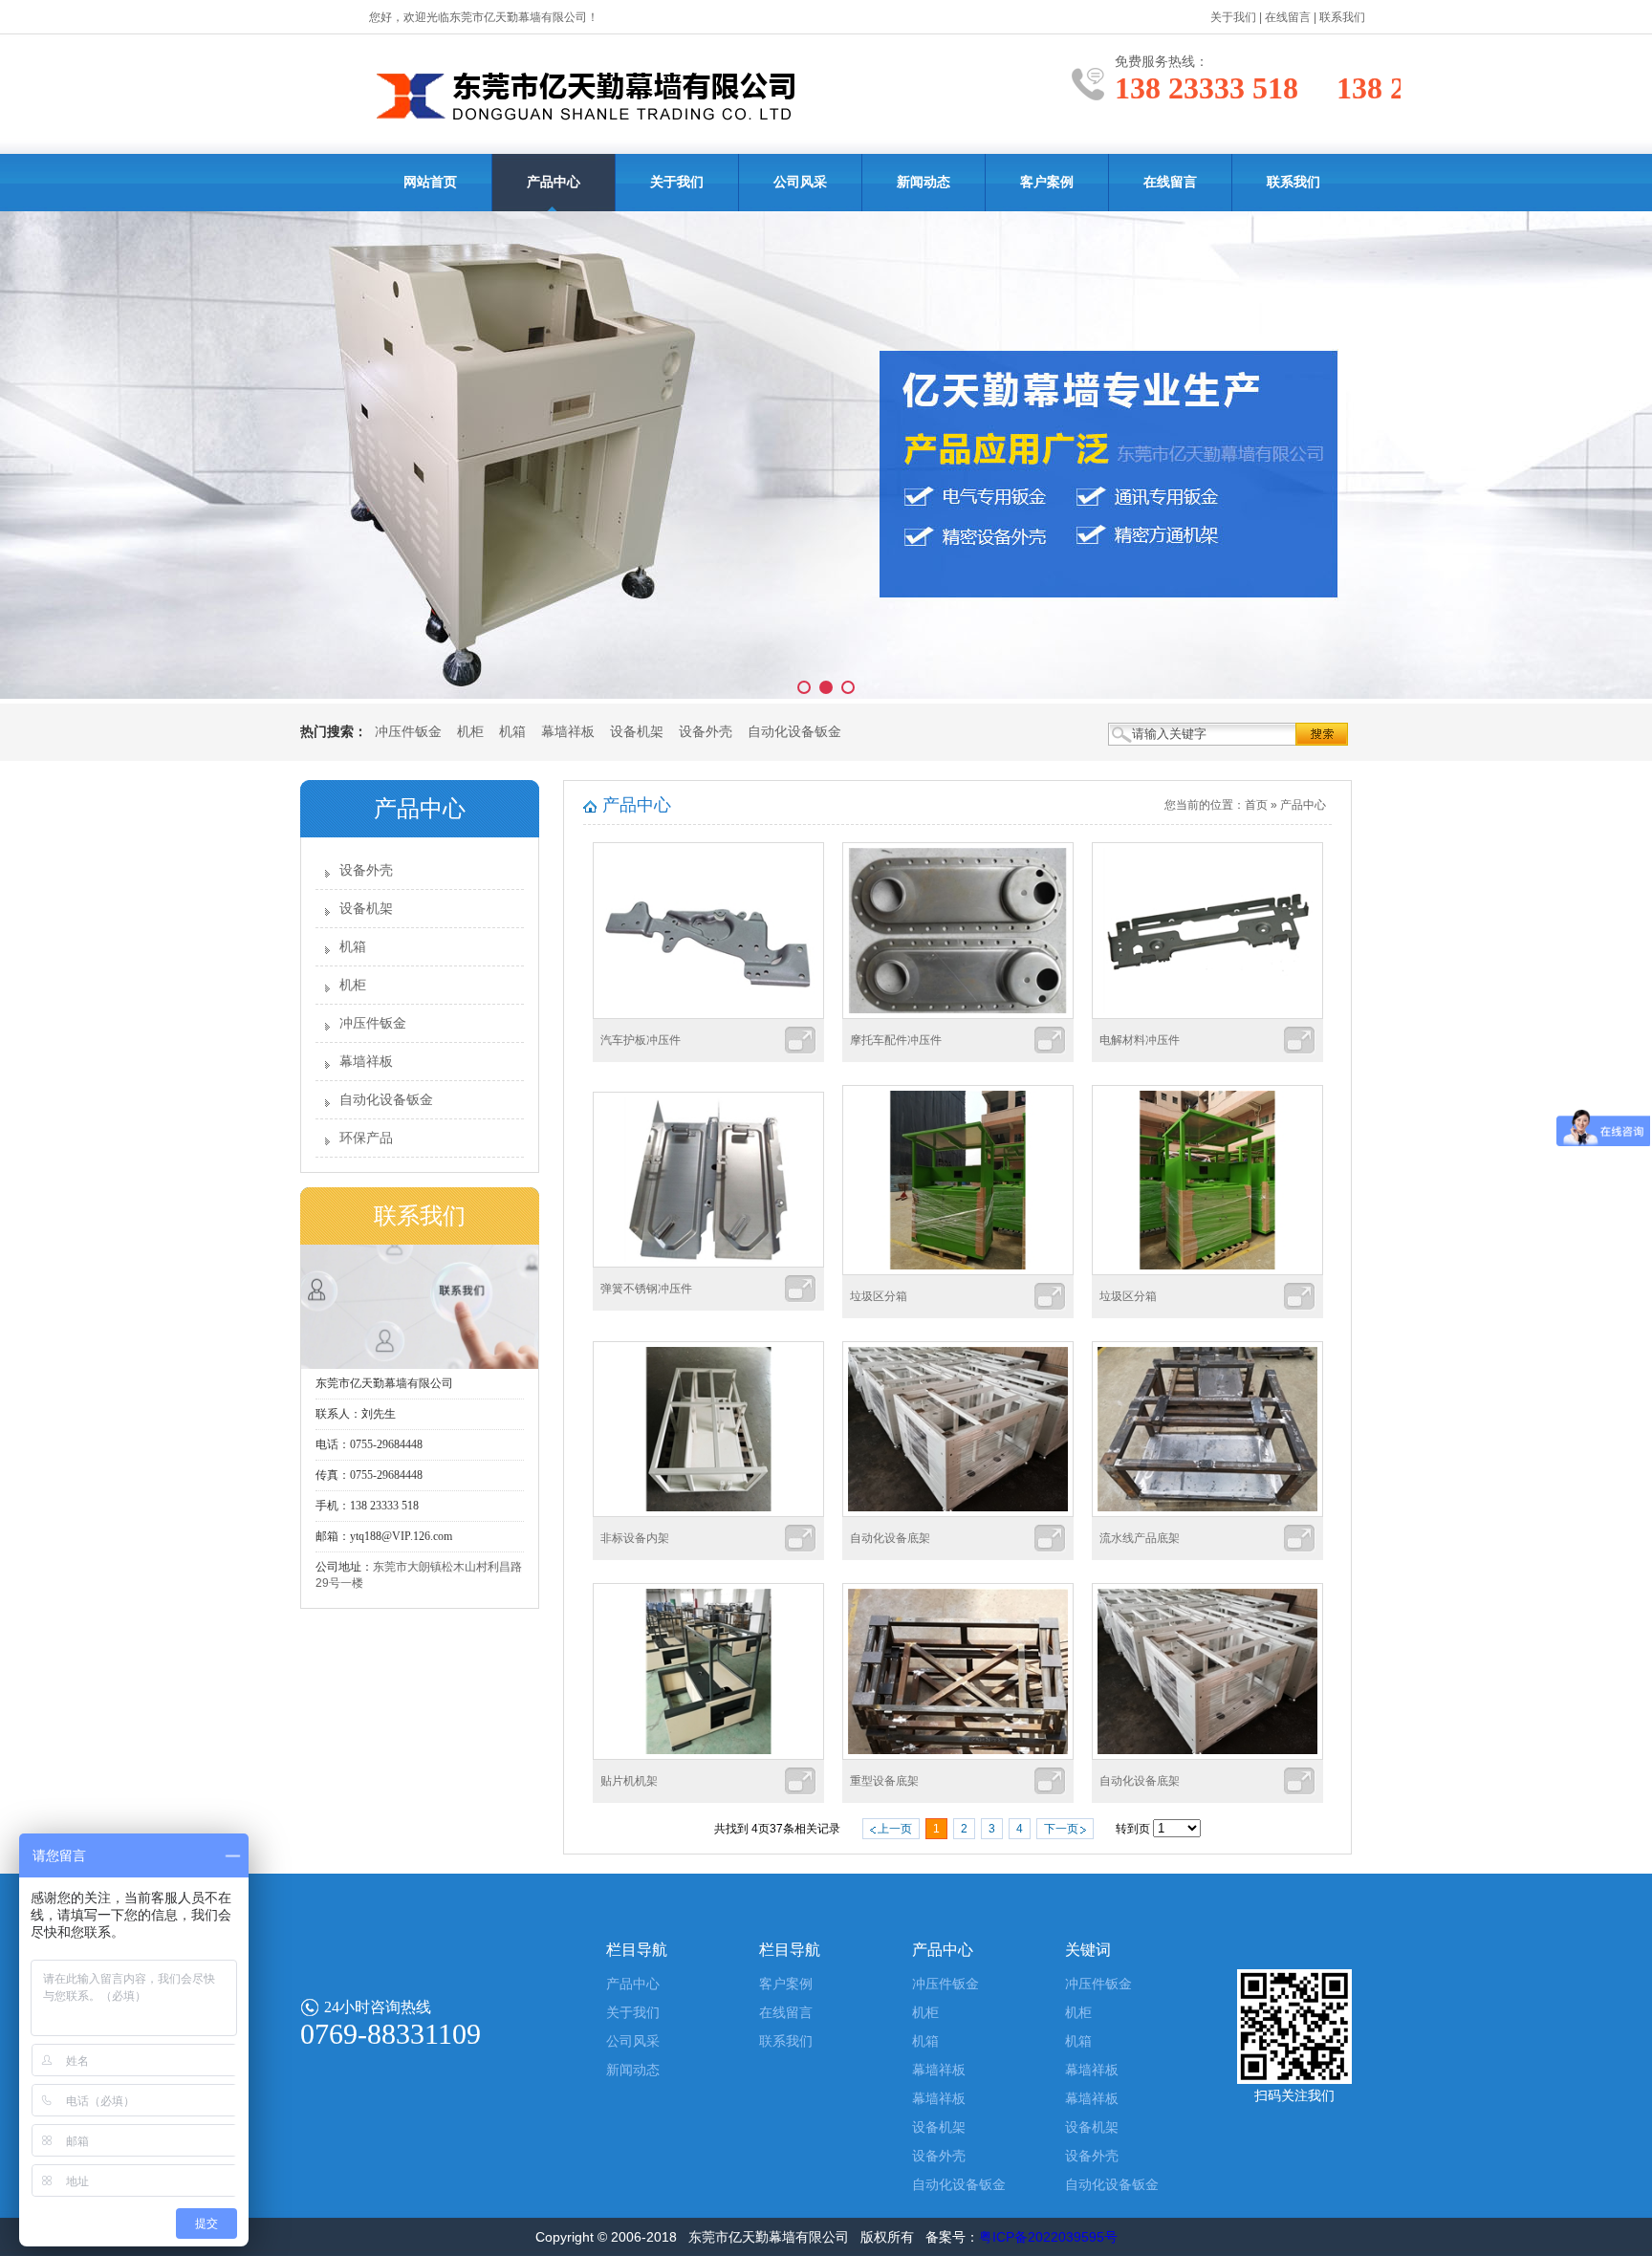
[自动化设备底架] (958, 1513)
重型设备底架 (884, 1781)
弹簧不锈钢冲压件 (646, 1289)
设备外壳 (706, 732)
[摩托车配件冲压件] (958, 1015)
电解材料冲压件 (1140, 1040)
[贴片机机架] (708, 1756)
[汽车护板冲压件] (708, 1015)
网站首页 (430, 182)
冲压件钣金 (408, 732)
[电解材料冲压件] (1207, 1015)
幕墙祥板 (568, 732)
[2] (826, 457)
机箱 (512, 732)
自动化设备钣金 (794, 732)
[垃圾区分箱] (958, 1271)
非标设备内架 (635, 1538)
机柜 (470, 732)
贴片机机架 (629, 1781)
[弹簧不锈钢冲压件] (708, 1264)
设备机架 (637, 732)
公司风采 (800, 182)
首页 (1256, 805)
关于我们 (1233, 17)
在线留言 (1288, 17)
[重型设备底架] (958, 1756)
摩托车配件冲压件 (896, 1040)
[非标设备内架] (708, 1513)
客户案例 (1047, 182)
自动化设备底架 (890, 1538)
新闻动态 (924, 182)
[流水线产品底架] (1207, 1513)
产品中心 (554, 182)
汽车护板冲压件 (641, 1040)
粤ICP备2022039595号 (1048, 2237)
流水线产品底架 (1140, 1538)
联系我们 (1342, 17)
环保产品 (366, 1138)
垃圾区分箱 (879, 1296)
